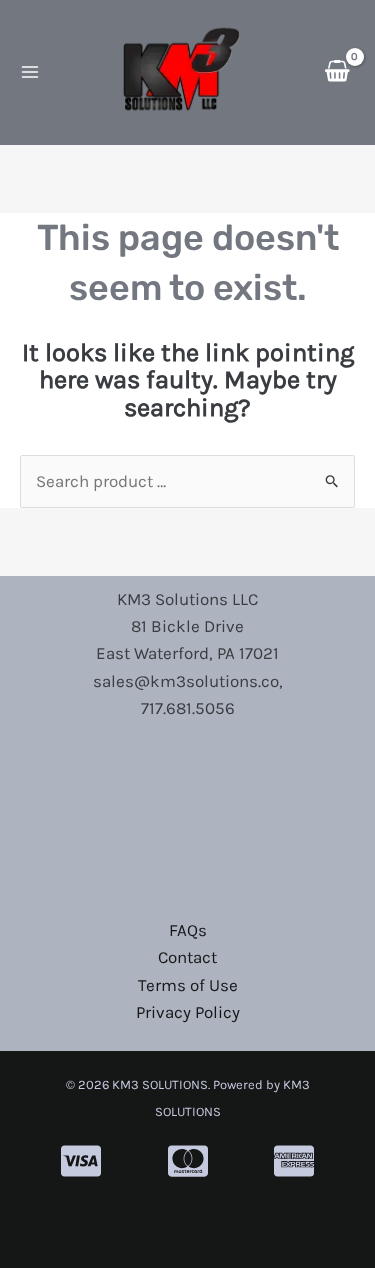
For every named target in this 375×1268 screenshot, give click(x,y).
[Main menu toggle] (30, 73)
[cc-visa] (81, 1161)
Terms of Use (188, 985)
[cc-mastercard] (188, 1161)
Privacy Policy (188, 1012)
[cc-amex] (294, 1161)
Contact (187, 957)
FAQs (188, 930)
